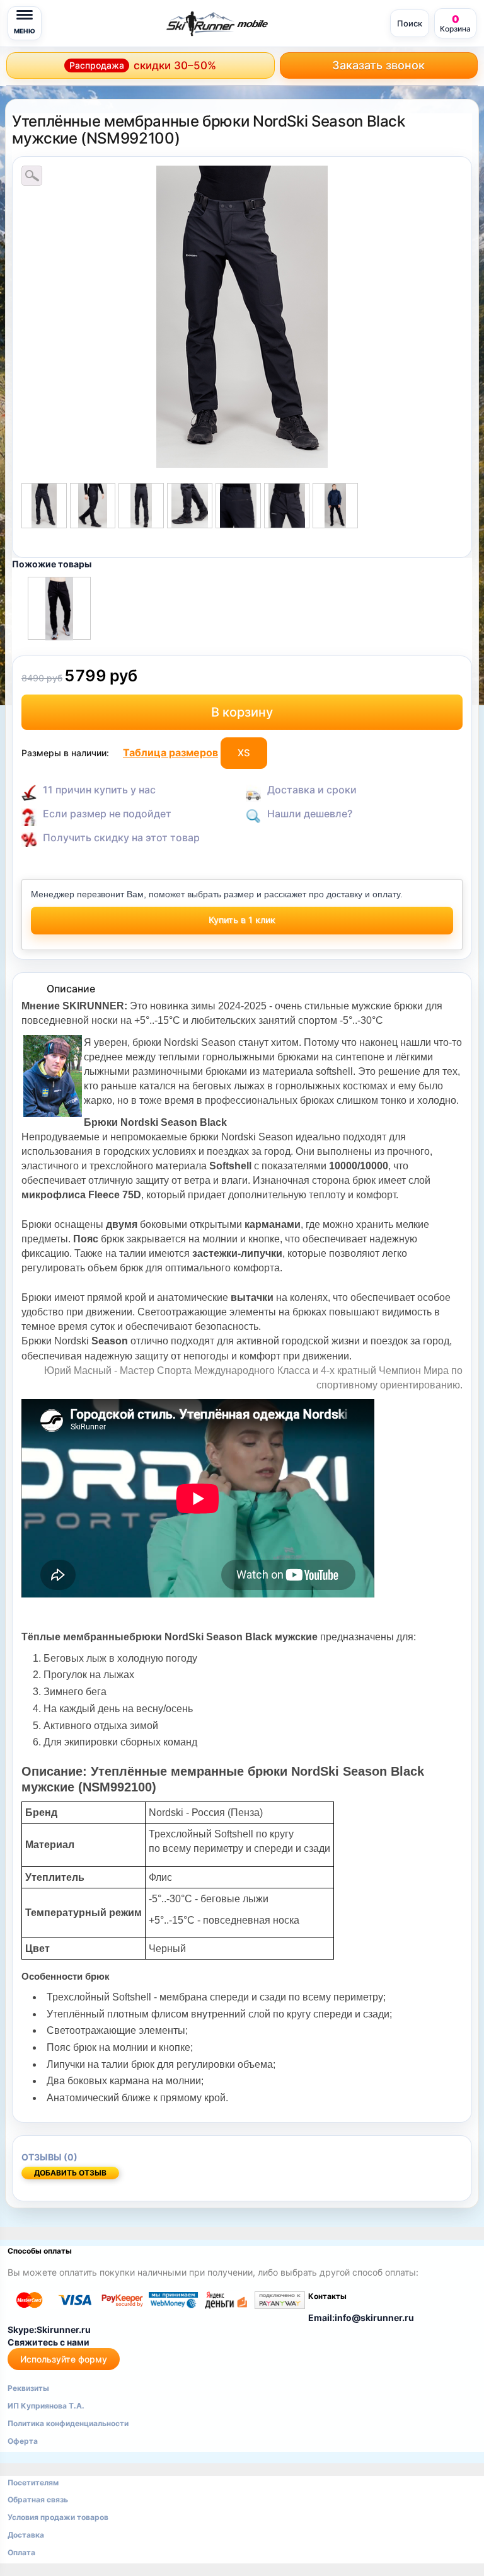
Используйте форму (64, 2359)
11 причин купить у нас (99, 790)
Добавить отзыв (70, 2173)
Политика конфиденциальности (68, 2423)
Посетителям (33, 2482)
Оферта (23, 2441)
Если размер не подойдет (107, 814)
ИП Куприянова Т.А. (46, 2406)
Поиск (410, 23)
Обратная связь (38, 2499)
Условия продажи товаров (58, 2517)
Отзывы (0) (49, 2157)
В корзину (242, 712)
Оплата (21, 2552)
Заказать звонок (378, 65)
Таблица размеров (170, 752)
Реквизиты (28, 2388)
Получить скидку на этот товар (121, 837)
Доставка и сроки (312, 790)
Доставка (26, 2535)
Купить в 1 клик (242, 920)
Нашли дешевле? (310, 814)
